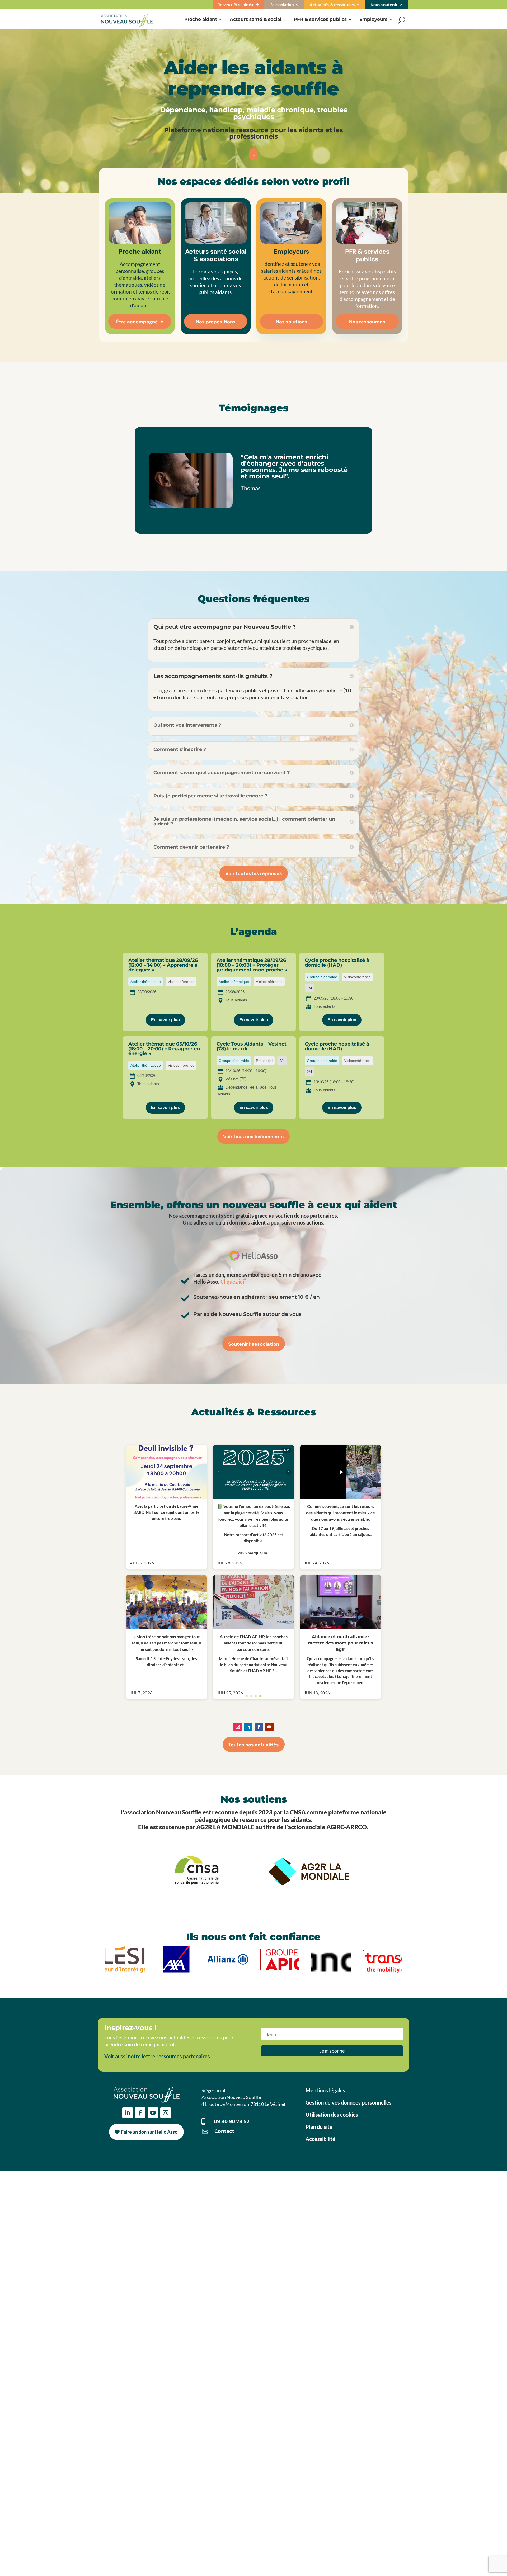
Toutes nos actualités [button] (254, 1984)
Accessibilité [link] (320, 2379)
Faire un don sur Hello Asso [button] (149, 2371)
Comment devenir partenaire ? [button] (191, 847)
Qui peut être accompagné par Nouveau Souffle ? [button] (225, 627)
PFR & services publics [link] (320, 20)
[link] (127, 19)
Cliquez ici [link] (232, 1282)
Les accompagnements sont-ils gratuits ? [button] (213, 676)
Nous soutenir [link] (384, 5)
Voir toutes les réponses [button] (254, 873)
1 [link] (247, 1936)
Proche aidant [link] (201, 20)
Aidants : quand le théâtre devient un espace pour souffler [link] (199, 1889)
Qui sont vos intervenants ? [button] (187, 725)
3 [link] (256, 1936)
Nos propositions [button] (216, 322)
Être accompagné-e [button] (140, 322)
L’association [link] (282, 5)
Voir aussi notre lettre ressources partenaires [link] (157, 2296)
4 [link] (260, 1936)
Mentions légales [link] (325, 2330)
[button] (238, 1967)
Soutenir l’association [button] (254, 1344)
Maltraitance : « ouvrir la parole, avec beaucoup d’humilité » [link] (200, 1736)
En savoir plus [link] (165, 1020)
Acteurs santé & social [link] (255, 20)
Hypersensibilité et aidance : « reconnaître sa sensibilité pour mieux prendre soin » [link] (227, 1582)
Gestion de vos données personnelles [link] (349, 2342)
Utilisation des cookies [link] (332, 2354)
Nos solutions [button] (292, 322)
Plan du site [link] (319, 2366)
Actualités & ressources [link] (332, 5)
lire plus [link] (142, 1607)
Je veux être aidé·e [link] (237, 5)
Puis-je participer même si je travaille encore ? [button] (210, 796)
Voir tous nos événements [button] (253, 1137)
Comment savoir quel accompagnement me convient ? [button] (222, 773)
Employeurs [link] (373, 20)
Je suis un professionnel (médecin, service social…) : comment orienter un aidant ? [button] (244, 821)
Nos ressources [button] (367, 322)
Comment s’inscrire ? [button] (180, 749)
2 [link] (251, 1936)
